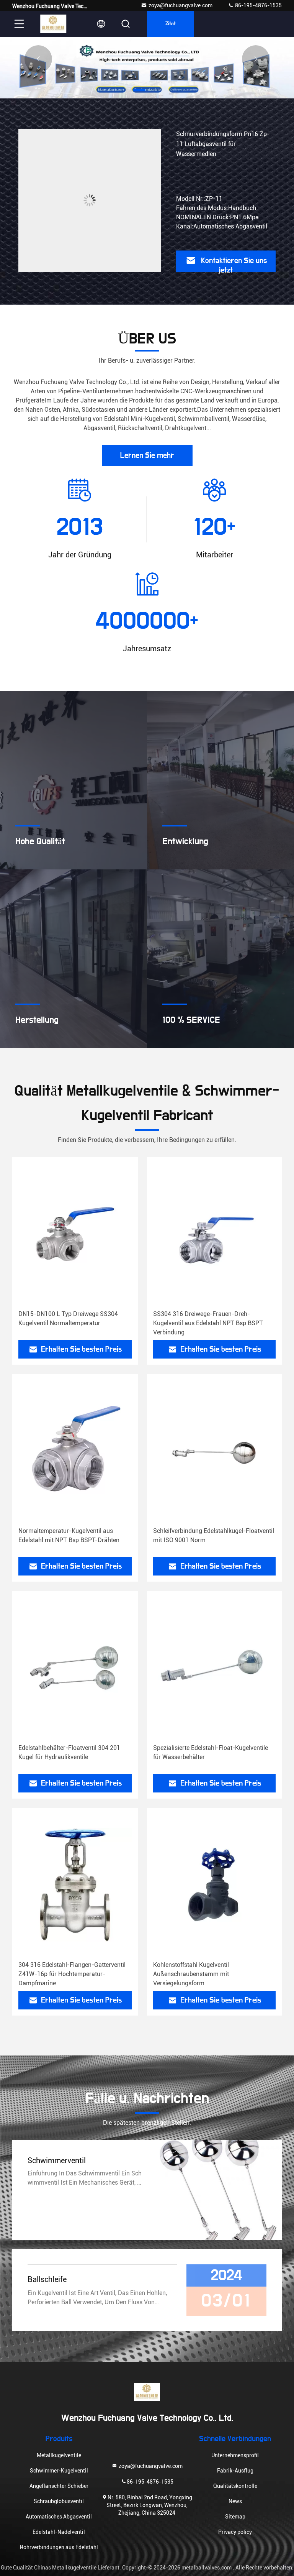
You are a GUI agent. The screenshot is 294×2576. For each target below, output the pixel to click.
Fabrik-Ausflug (235, 2471)
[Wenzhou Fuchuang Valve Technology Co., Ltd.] (53, 24)
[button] (139, 90)
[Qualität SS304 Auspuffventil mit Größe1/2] (90, 200)
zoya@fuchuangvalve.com (180, 5)
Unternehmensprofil (235, 2455)
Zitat (171, 24)
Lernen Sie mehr (147, 455)
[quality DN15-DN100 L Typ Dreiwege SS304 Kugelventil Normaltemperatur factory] (75, 1234)
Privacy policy (235, 2532)
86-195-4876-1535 (258, 5)
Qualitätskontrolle (235, 2486)
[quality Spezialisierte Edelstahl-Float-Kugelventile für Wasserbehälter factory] (214, 1668)
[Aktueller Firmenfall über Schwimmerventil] (218, 2190)
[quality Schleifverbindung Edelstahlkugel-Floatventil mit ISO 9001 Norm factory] (214, 1451)
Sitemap (235, 2517)
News (235, 2501)
